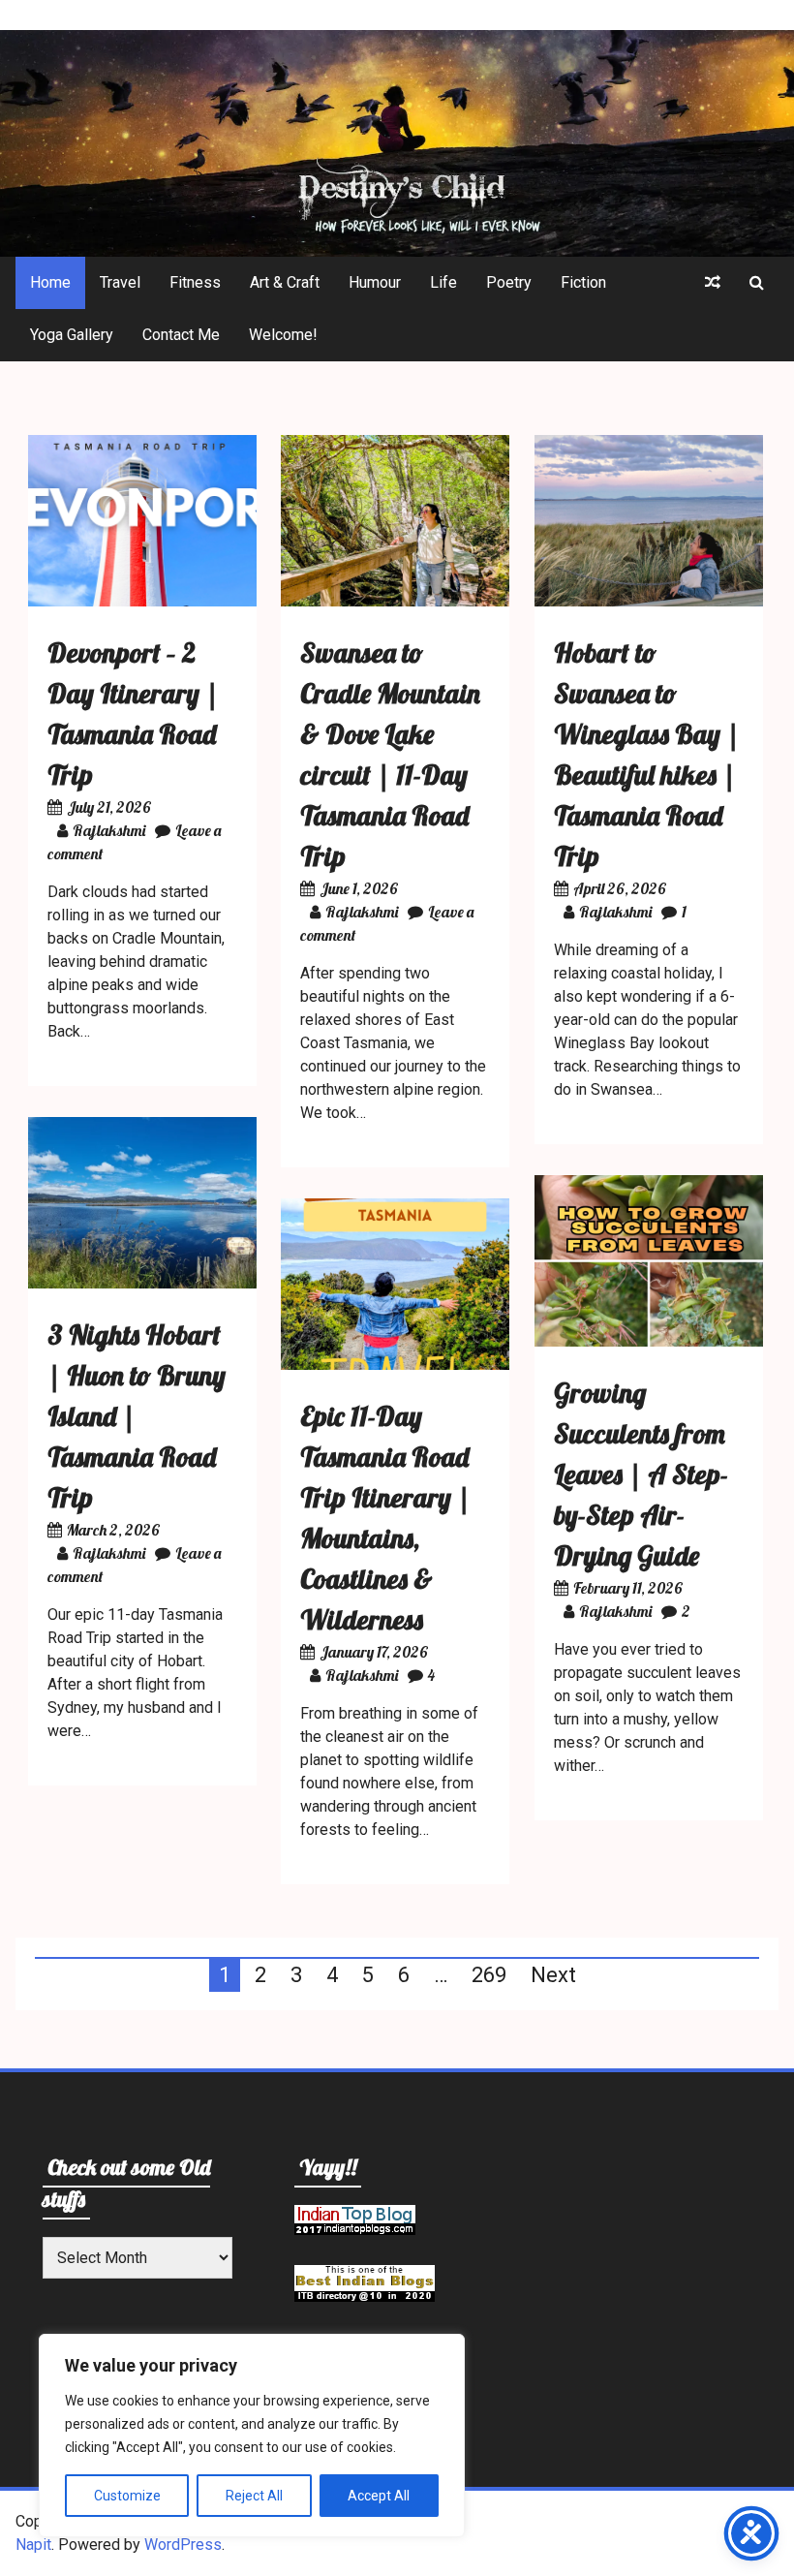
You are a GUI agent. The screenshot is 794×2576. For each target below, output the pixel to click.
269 (489, 1975)
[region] (252, 2436)
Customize (127, 2496)
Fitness (195, 282)
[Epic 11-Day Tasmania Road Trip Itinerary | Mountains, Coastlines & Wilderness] (395, 1365)
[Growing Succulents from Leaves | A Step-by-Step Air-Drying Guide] (649, 1341)
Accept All (379, 2496)
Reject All (254, 2496)
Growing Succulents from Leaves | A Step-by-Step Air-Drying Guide (641, 1474)
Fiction (583, 282)
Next (553, 1975)
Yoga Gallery (72, 335)
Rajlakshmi (109, 830)
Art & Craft (285, 282)
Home (50, 282)
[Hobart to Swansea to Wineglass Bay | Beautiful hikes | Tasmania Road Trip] (649, 601)
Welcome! (283, 335)
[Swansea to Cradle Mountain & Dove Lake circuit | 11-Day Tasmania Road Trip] (395, 601)
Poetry (509, 282)
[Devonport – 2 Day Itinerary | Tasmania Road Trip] (142, 601)
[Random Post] (713, 283)
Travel (120, 282)
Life (443, 282)
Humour (375, 282)
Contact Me (181, 335)
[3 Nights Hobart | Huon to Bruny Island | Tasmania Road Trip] (142, 1283)
